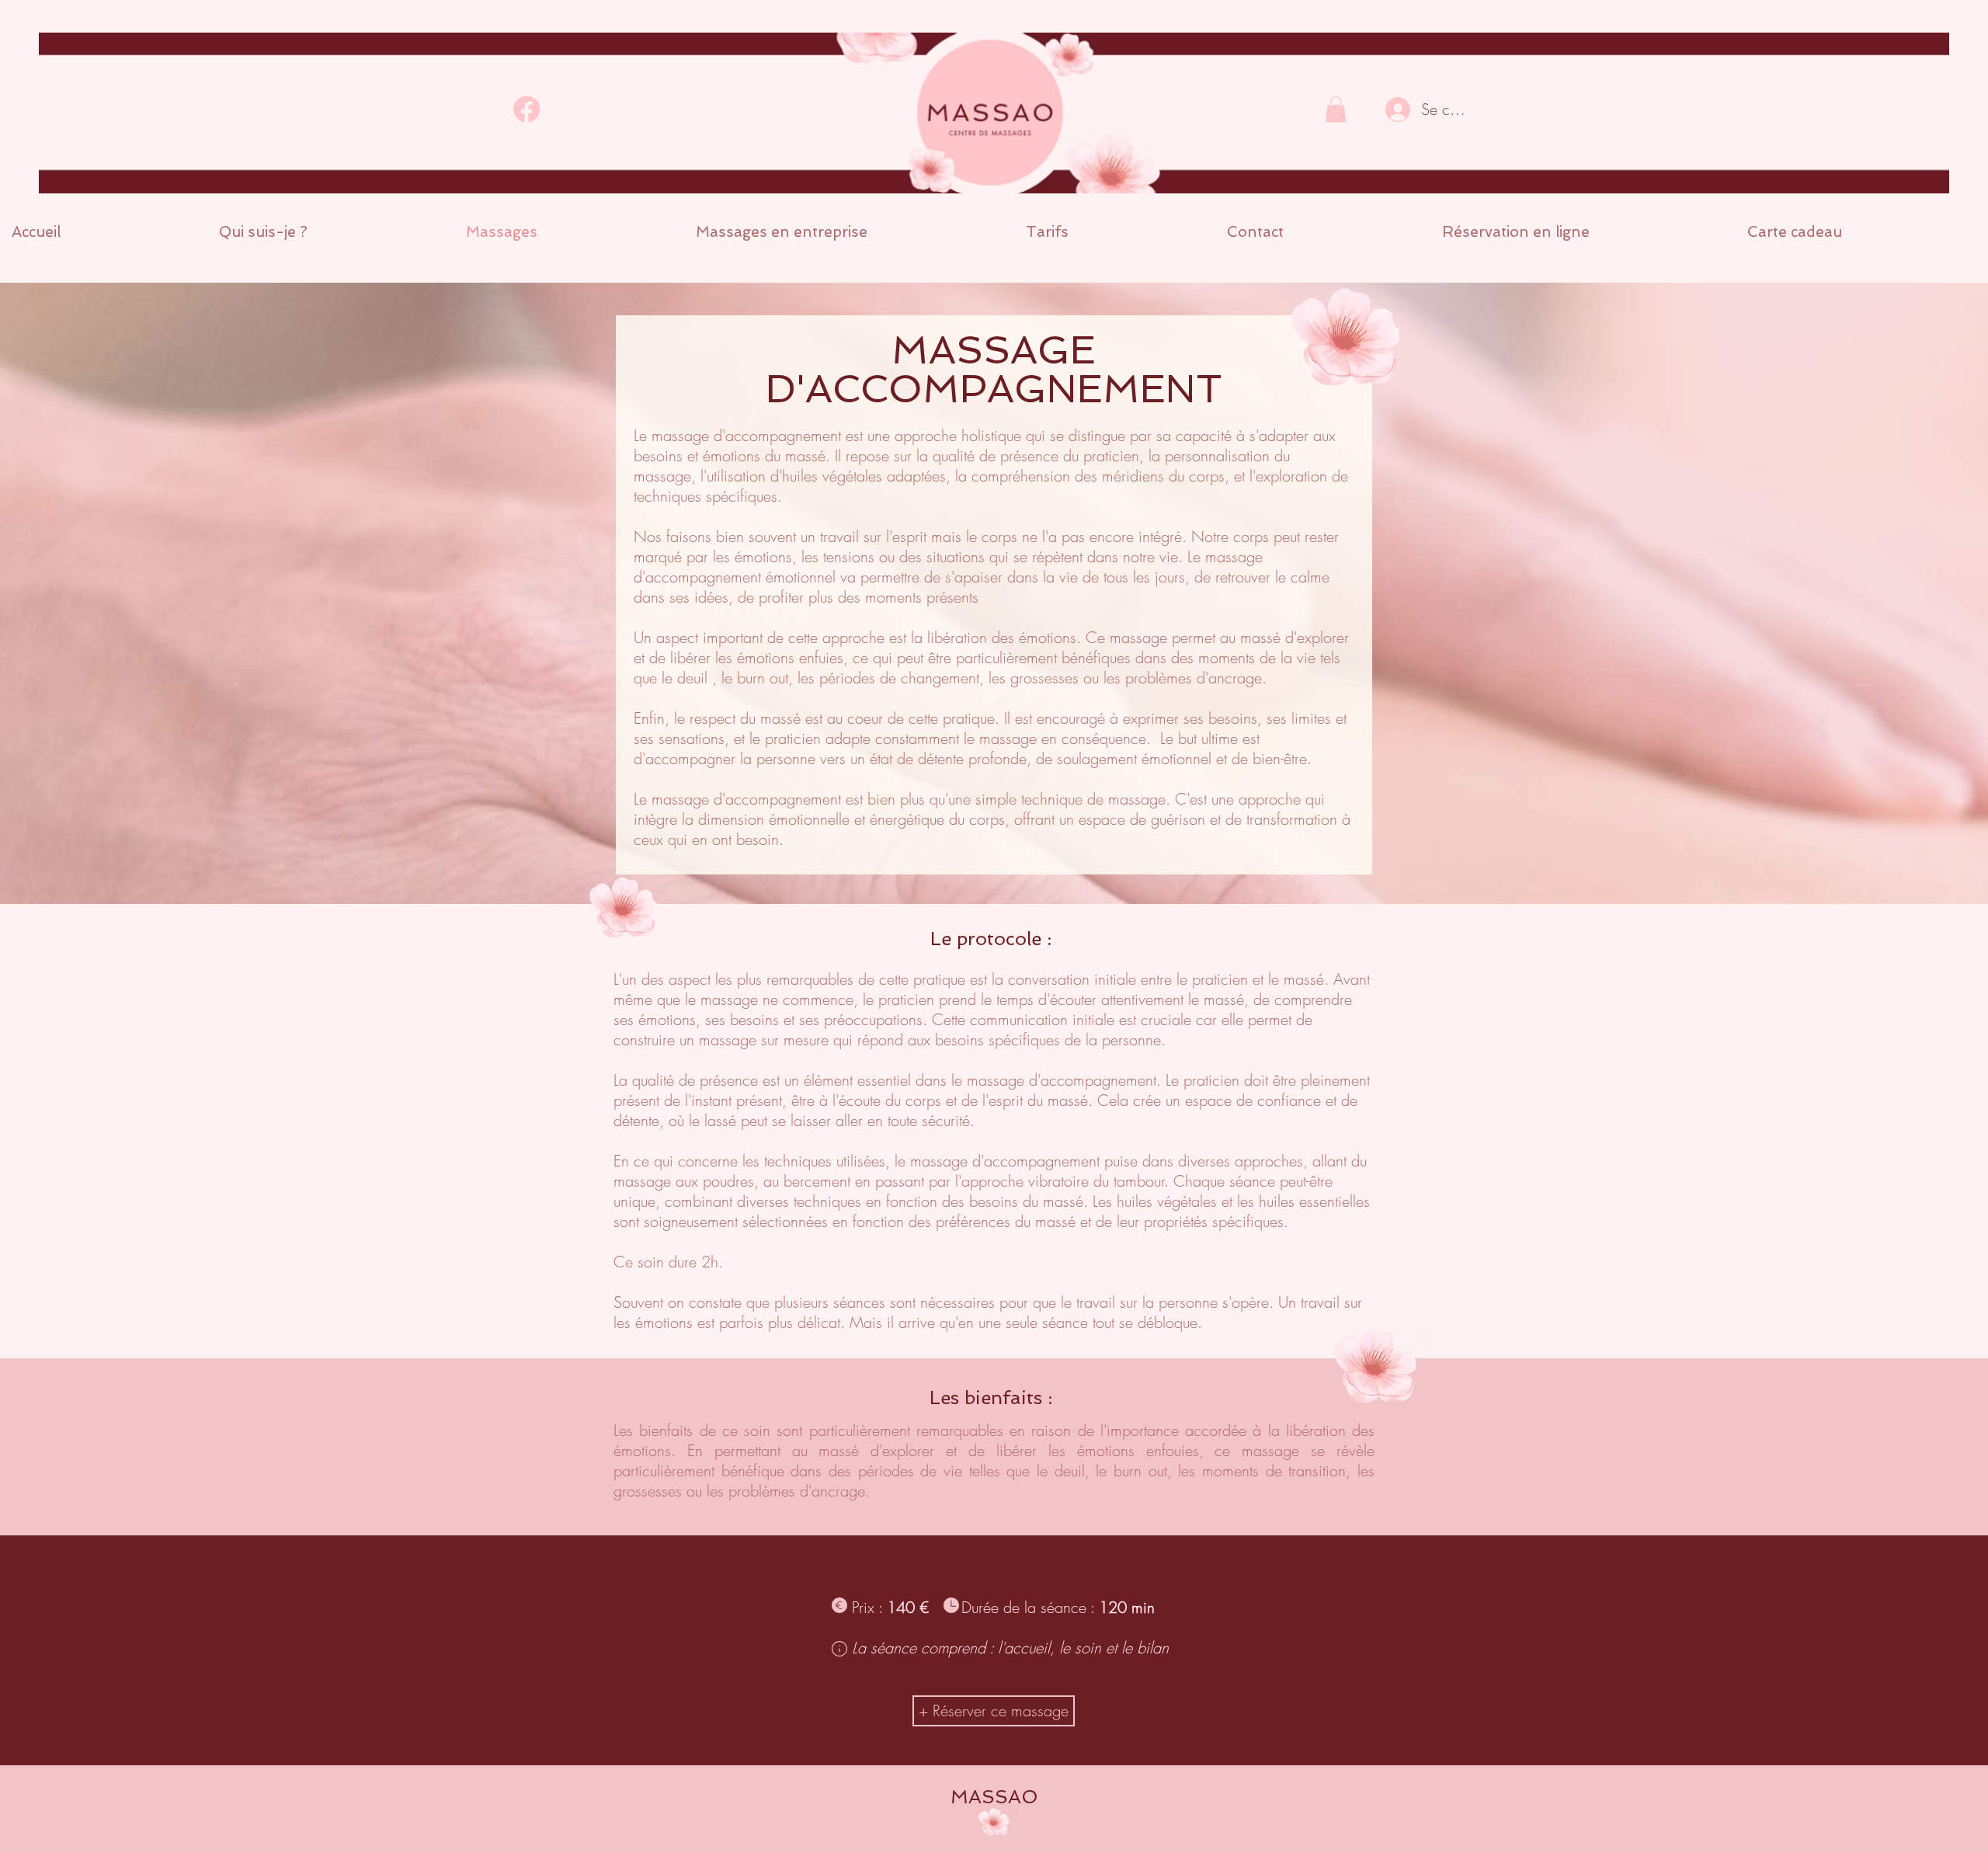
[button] (1336, 109)
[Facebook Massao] (528, 109)
